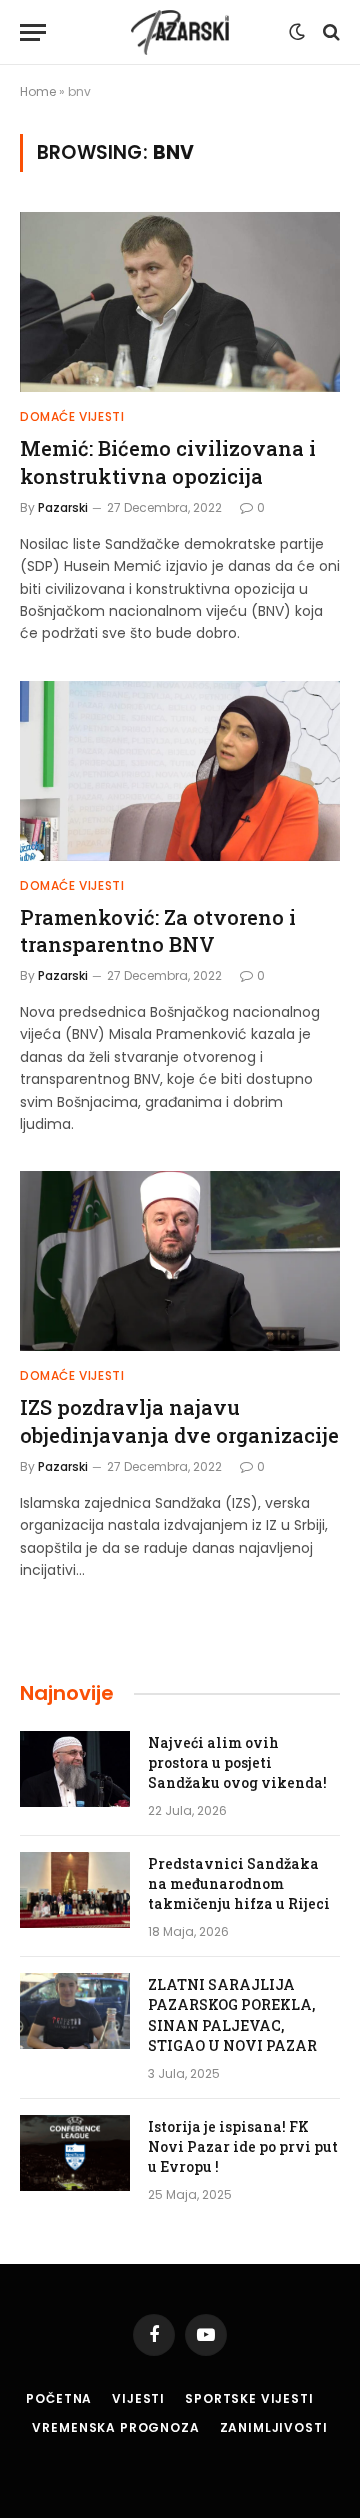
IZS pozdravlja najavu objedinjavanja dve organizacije (179, 1420)
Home (38, 91)
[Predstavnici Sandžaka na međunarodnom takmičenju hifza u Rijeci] (75, 1890)
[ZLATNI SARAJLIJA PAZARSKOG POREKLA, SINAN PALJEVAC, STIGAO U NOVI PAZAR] (75, 2011)
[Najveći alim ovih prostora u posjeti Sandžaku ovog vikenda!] (75, 1769)
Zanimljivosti (274, 2427)
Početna (59, 2398)
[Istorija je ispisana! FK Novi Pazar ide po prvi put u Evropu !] (75, 2153)
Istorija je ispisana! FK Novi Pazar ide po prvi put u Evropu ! (243, 2146)
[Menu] (33, 32)
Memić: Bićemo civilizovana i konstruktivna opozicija (168, 461)
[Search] (329, 32)
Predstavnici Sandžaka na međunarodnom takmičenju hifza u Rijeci (239, 1883)
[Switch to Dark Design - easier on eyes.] (297, 32)
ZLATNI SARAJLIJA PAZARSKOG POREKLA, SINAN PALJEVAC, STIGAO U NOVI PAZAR (232, 2014)
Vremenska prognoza (115, 2427)
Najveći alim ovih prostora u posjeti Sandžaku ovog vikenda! (237, 1762)
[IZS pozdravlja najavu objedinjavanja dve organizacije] (180, 1261)
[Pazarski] (180, 32)
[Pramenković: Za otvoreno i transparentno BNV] (180, 771)
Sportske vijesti (249, 2398)
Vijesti (138, 2398)
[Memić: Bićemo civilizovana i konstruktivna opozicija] (180, 302)
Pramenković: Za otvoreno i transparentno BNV (158, 930)
